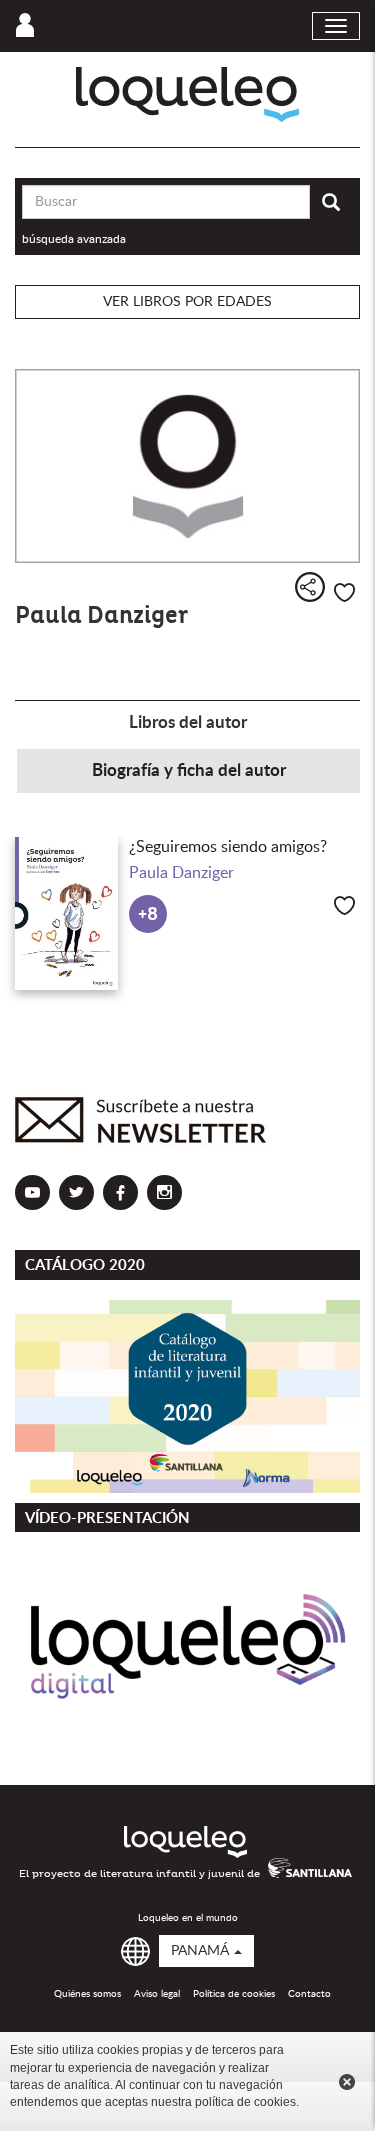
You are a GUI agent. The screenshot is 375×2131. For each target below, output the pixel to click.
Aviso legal (157, 1994)
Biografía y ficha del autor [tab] (189, 770)
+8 (148, 914)
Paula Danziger (181, 873)
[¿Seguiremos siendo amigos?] (67, 913)
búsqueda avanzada (74, 239)
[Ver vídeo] (187, 1648)
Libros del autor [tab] (188, 722)
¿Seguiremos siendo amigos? (228, 847)
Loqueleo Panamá (187, 94)
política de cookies (245, 2102)
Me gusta (344, 592)
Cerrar (347, 2082)
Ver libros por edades (187, 302)
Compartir (310, 587)
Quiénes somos (87, 1994)
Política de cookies (234, 1994)
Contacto (309, 1994)
